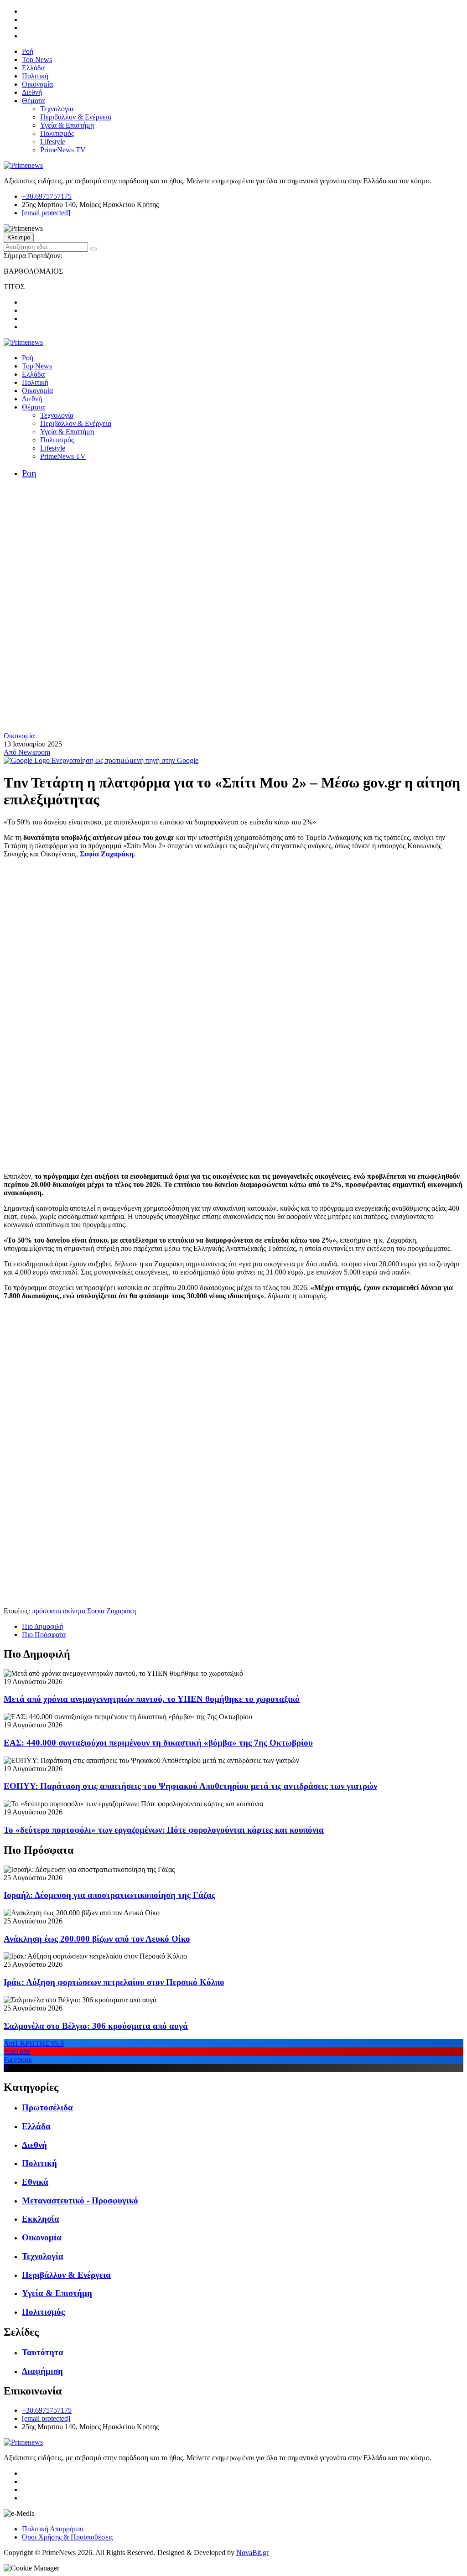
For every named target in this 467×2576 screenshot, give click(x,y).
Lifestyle (53, 142)
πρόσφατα (47, 1611)
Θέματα (33, 101)
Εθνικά (35, 2182)
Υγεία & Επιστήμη (67, 125)
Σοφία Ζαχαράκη (106, 854)
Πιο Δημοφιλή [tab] (43, 1626)
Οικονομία (37, 84)
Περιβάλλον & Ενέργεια (76, 117)
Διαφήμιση (42, 2371)
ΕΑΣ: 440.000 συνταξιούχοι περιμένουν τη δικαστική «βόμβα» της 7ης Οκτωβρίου (158, 1743)
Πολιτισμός (57, 133)
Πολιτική (35, 76)
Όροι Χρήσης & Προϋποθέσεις (67, 2537)
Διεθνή (32, 92)
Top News (37, 60)
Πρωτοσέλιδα (47, 2107)
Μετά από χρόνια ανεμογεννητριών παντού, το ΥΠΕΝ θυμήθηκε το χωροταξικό (152, 1699)
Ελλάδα (33, 68)
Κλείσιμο (19, 237)
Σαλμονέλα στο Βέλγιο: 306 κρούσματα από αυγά (96, 2026)
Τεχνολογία (57, 109)
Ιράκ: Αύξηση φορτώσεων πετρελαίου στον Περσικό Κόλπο (114, 1982)
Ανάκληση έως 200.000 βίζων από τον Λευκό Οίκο (97, 1939)
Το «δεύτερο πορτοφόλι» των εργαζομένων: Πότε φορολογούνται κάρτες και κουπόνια (164, 1830)
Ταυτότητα (43, 2352)
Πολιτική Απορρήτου (53, 2529)
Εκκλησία (41, 2219)
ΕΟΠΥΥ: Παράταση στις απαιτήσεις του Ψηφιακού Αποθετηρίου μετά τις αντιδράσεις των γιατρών (190, 1786)
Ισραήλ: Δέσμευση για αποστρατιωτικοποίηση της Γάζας (109, 1895)
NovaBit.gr (252, 2553)
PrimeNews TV (63, 150)
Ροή (28, 51)
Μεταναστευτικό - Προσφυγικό (80, 2200)
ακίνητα (74, 1611)
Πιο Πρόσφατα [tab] (44, 1635)
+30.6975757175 (47, 196)
